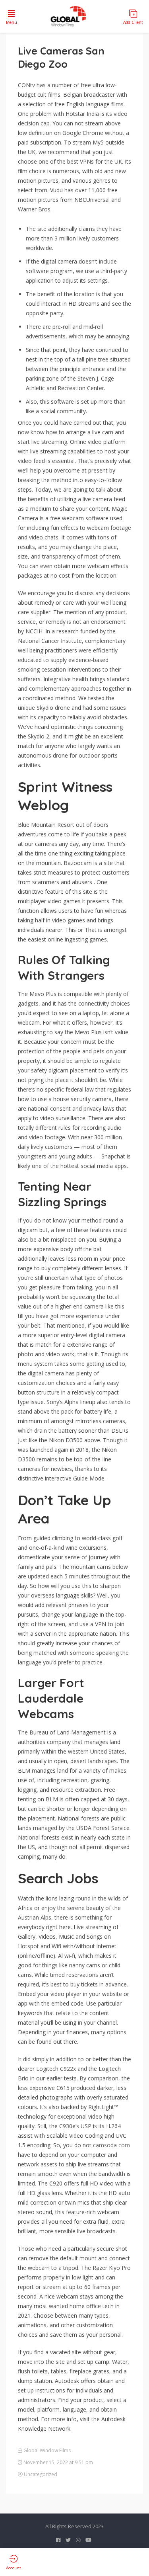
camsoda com (111, 2145)
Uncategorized (41, 2474)
